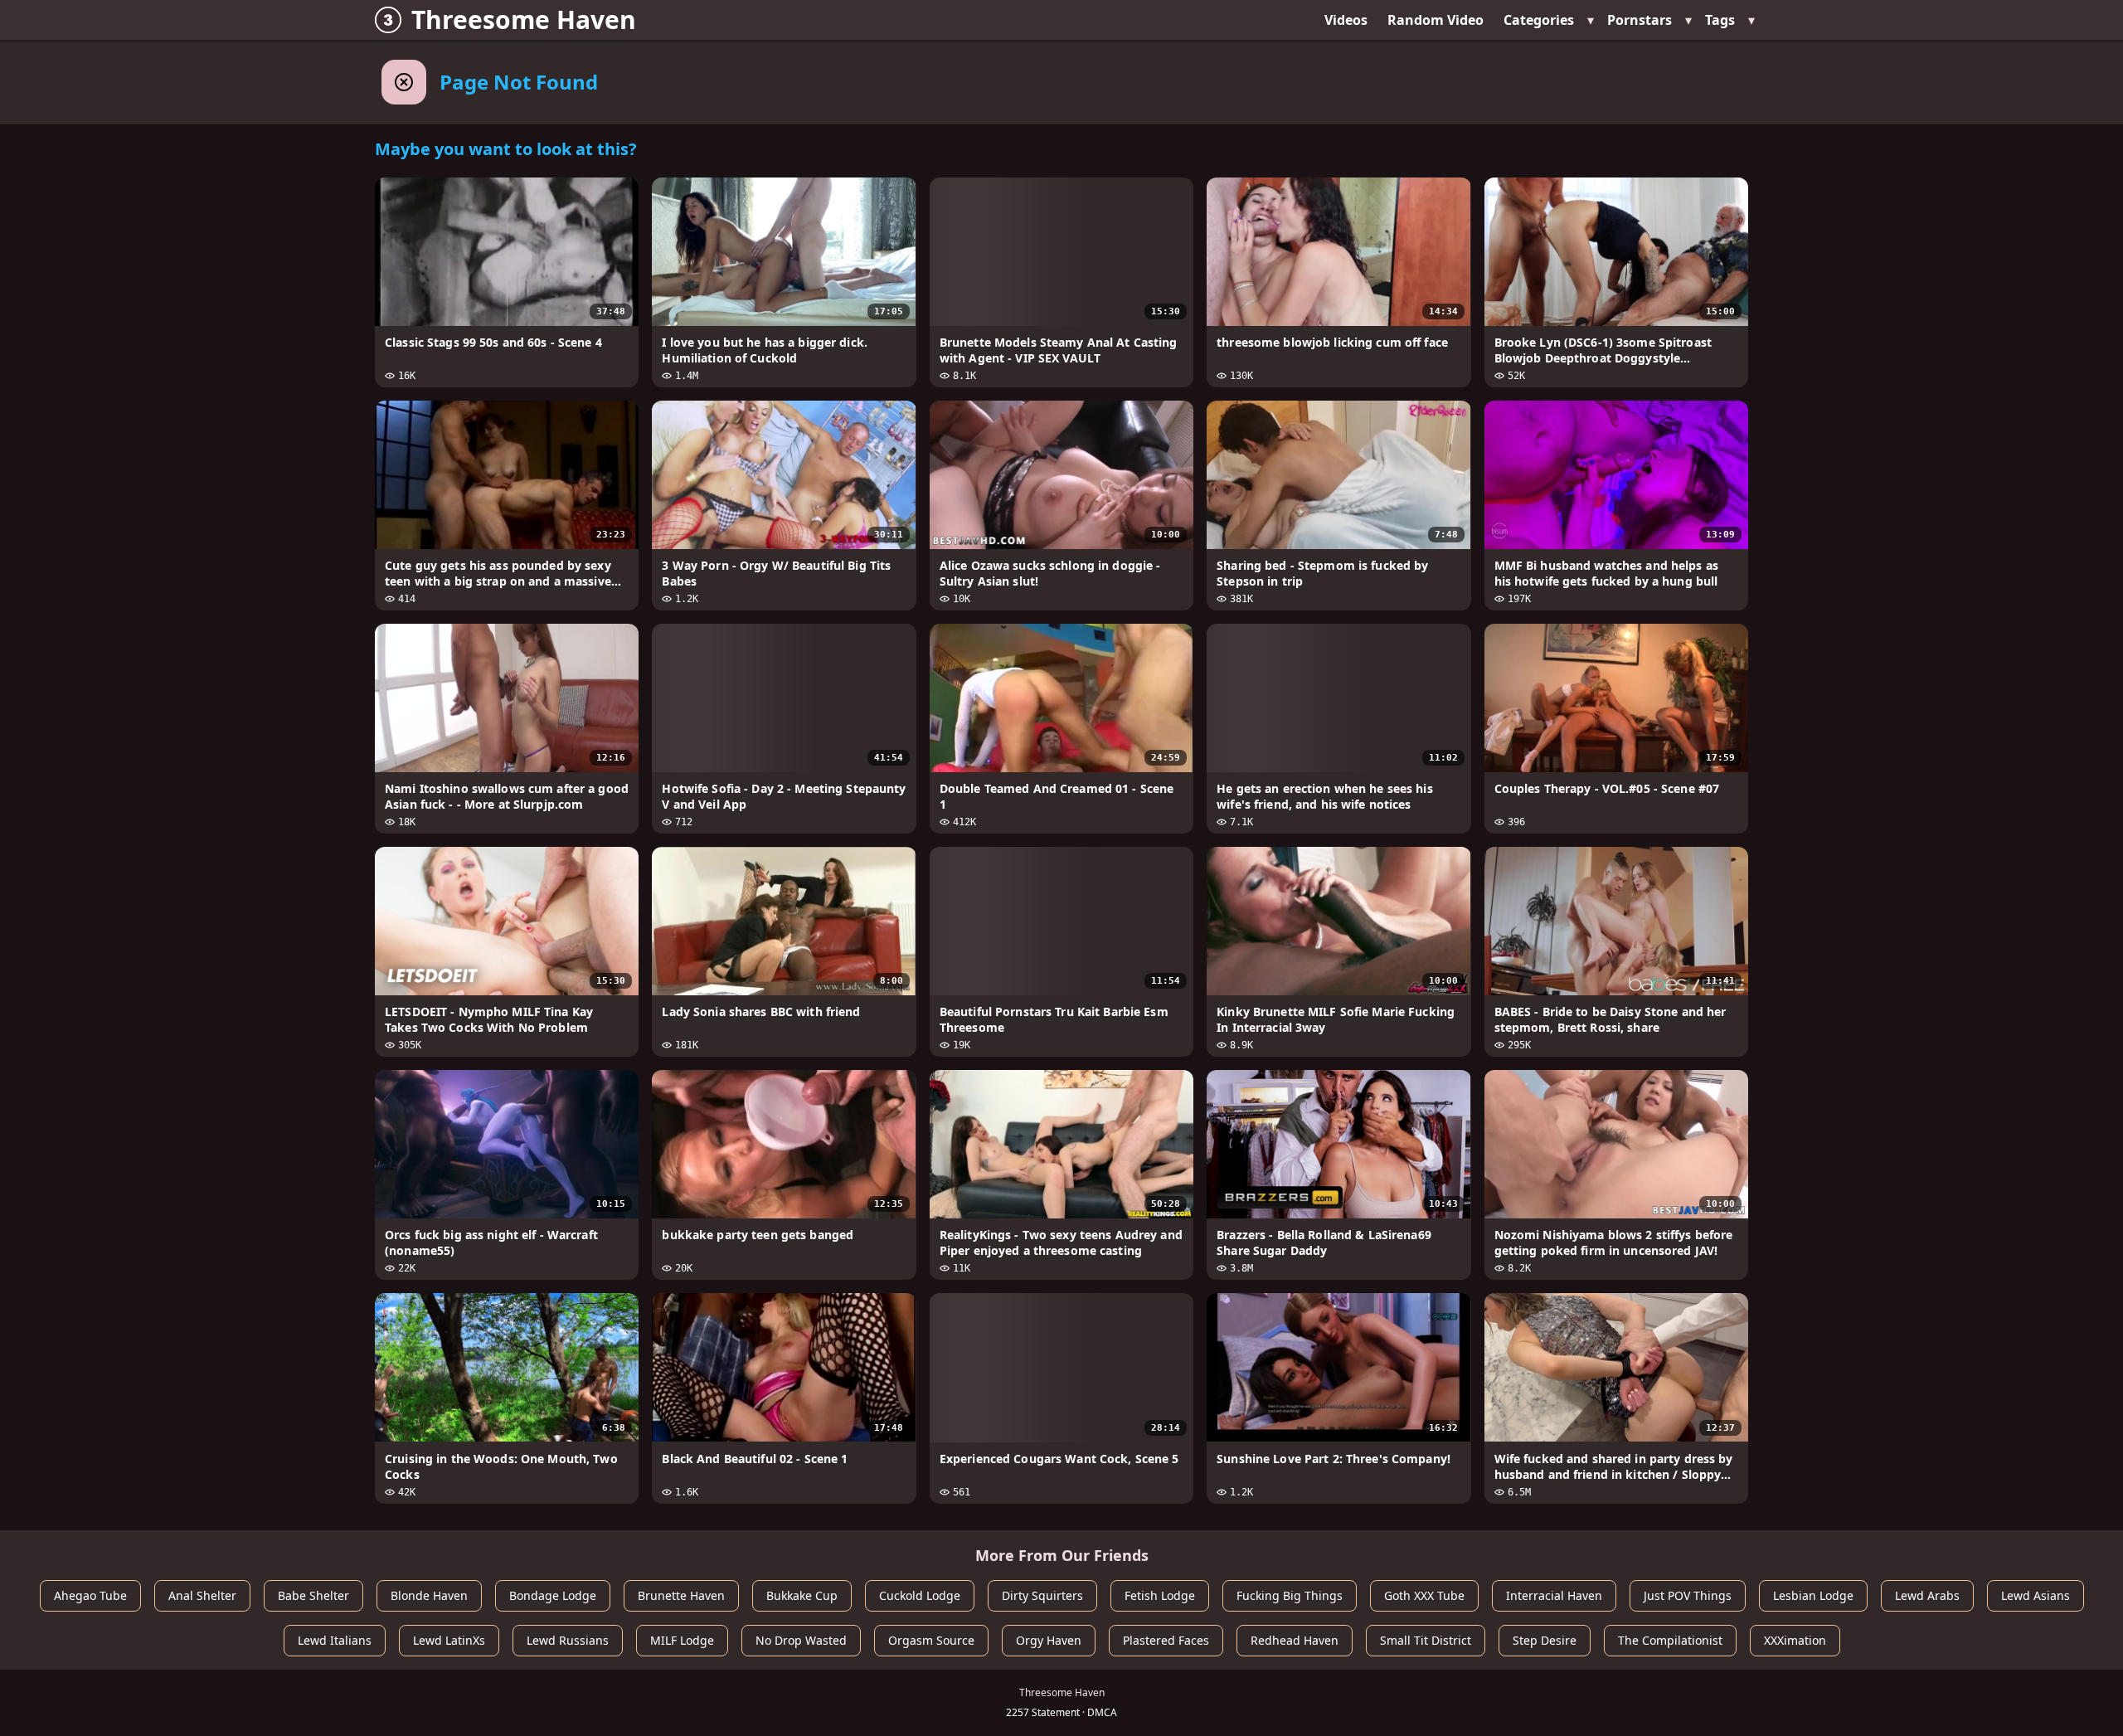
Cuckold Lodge (920, 1595)
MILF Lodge (682, 1640)
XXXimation (1795, 1640)
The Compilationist (1670, 1640)
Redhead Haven (1295, 1640)
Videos (1346, 20)
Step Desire (1545, 1640)
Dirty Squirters (1042, 1595)
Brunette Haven (681, 1595)
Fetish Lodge (1160, 1595)
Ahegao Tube (90, 1595)
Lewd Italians (335, 1640)
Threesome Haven (524, 19)
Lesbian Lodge (1813, 1595)
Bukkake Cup (802, 1595)
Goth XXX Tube (1424, 1595)
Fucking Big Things (1290, 1595)
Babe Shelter (313, 1595)
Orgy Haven (1049, 1640)
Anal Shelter (202, 1595)
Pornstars (1640, 20)
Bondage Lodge (553, 1595)
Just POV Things (1688, 1595)
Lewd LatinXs (449, 1640)
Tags (1720, 20)
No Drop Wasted (801, 1640)
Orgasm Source (931, 1640)
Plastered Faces (1166, 1640)
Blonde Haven (429, 1595)
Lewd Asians (2036, 1595)
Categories (1539, 20)
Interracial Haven (1554, 1595)
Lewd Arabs (1927, 1595)
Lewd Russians (568, 1640)
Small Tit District (1426, 1640)
